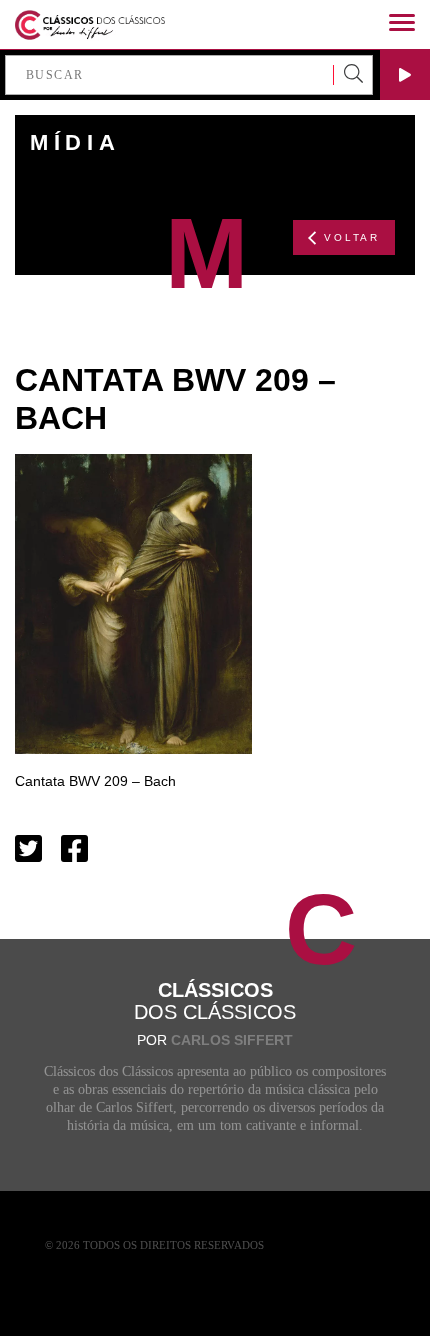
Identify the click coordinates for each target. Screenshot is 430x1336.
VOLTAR (352, 237)
